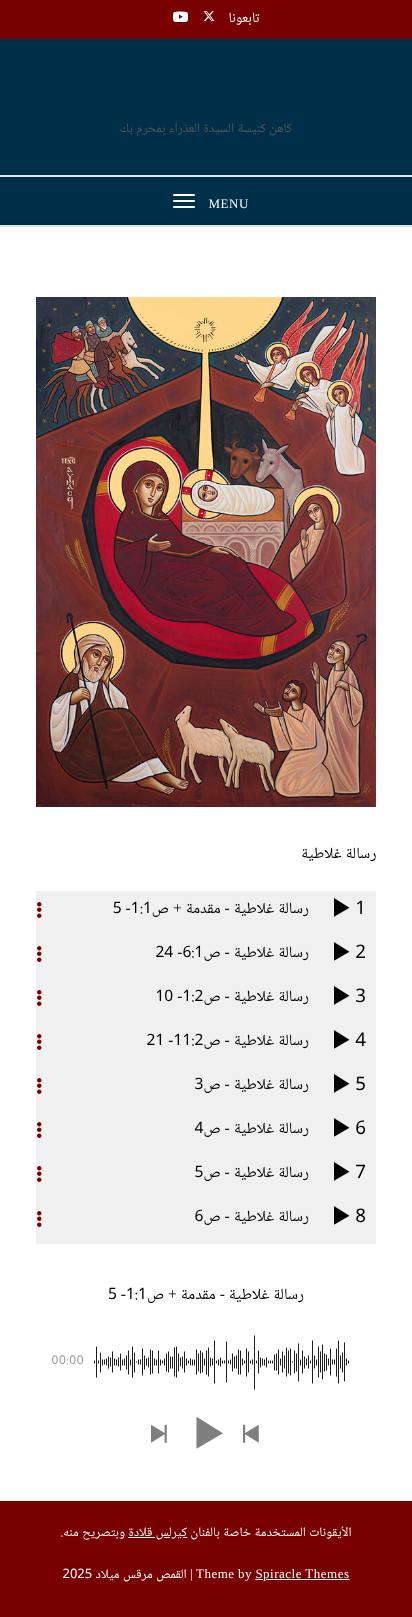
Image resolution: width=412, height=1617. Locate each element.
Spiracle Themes (302, 1576)
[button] (252, 1435)
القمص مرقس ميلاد (206, 95)
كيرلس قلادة (157, 1534)
